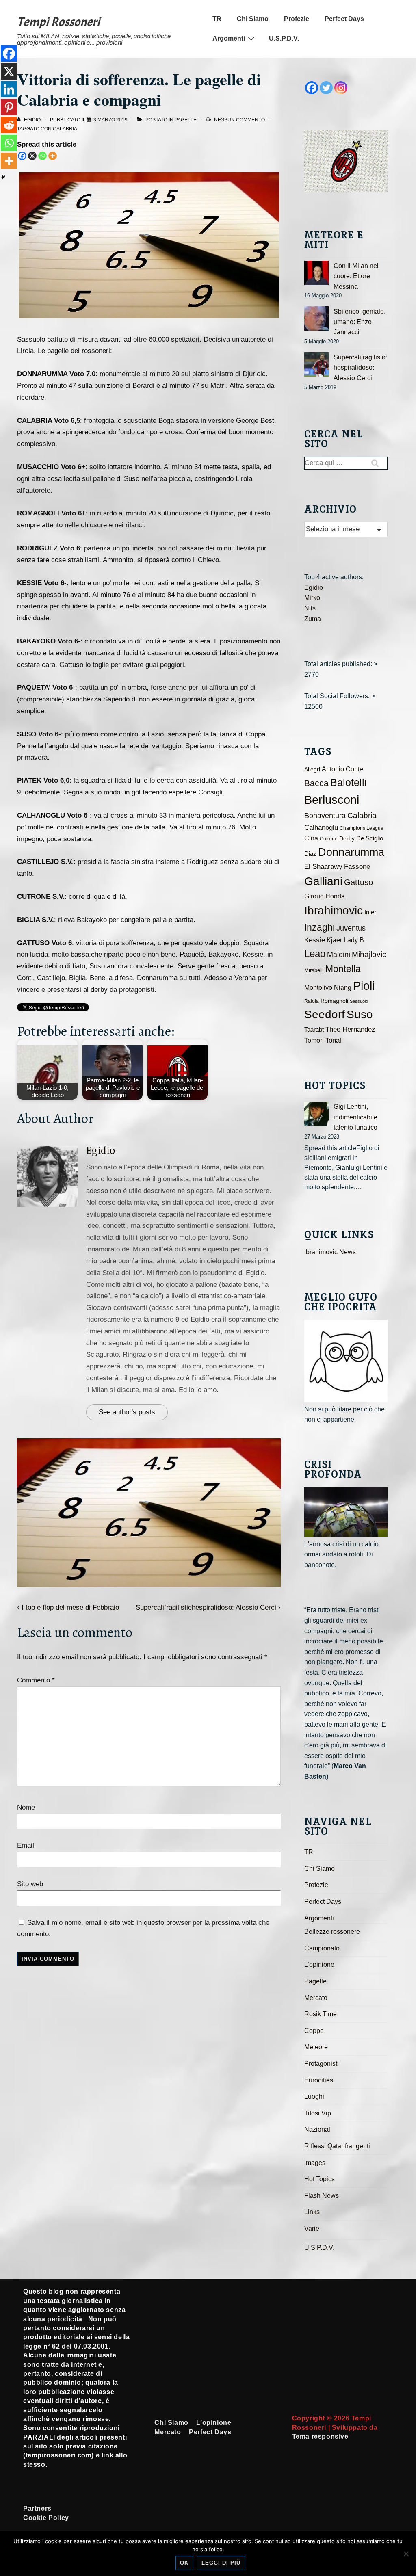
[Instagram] (341, 88)
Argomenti (229, 38)
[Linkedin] (9, 89)
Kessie (315, 940)
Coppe (314, 2031)
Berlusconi (332, 800)
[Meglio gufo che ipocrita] (346, 1361)
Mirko (312, 598)
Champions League (362, 828)
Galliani (323, 881)
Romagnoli (334, 1001)
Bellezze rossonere (332, 1932)
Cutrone (329, 839)
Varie (312, 2229)
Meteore (316, 2047)
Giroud (314, 896)
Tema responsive (320, 2436)
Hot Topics (320, 2179)
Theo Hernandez (350, 1029)
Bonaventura (325, 816)
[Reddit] (9, 125)
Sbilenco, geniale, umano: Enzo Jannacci (360, 322)
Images (315, 2163)
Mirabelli (314, 970)
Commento (36, 1680)
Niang (343, 988)
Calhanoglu (321, 828)
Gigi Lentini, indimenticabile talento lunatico (355, 1117)
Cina (311, 838)
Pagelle (186, 120)
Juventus (351, 928)
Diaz (310, 854)
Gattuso (359, 882)
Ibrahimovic (334, 910)
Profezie (297, 19)
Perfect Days (344, 19)
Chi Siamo (253, 19)
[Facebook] (22, 156)
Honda (335, 896)
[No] (406, 2554)
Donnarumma (351, 852)
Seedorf (325, 1014)
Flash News (322, 2196)
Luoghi (314, 2097)
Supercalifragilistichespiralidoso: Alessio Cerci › (208, 1607)
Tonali (334, 1040)
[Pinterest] (9, 107)
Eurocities (319, 2080)
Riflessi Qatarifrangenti (337, 2146)
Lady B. (355, 940)
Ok (184, 2563)
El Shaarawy (323, 867)
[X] (32, 156)
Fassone (357, 867)
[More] (53, 156)
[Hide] (3, 177)
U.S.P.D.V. (284, 38)
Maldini (339, 954)
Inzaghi (320, 927)
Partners (37, 2508)
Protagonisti (322, 2064)
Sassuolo (359, 1001)
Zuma (313, 619)
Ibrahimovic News (330, 1252)
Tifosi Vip (318, 2113)
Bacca (316, 783)
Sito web (30, 1884)
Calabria (65, 129)
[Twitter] (326, 88)
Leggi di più (221, 2563)
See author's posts (127, 1412)
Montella (343, 969)
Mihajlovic (369, 954)
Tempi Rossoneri (58, 22)
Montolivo (318, 987)
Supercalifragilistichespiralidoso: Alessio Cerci (360, 368)
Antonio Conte (342, 769)
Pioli (364, 986)
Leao (315, 954)
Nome (26, 1807)
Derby (347, 839)
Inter (370, 912)
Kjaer (334, 940)
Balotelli (349, 783)
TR (217, 19)
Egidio (101, 1151)
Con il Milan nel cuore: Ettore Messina (356, 276)
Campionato (322, 1948)
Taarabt (314, 1030)
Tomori (314, 1040)
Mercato (316, 1998)
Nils (310, 608)
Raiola (312, 1001)
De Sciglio (370, 838)
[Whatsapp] (42, 156)
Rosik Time (321, 2014)
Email (26, 1845)
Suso (360, 1014)
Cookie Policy (46, 2518)
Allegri (312, 770)
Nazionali (318, 2129)
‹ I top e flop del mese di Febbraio (68, 1607)
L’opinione (319, 1964)
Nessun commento (239, 120)
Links (312, 2212)
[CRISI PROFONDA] (346, 1512)
